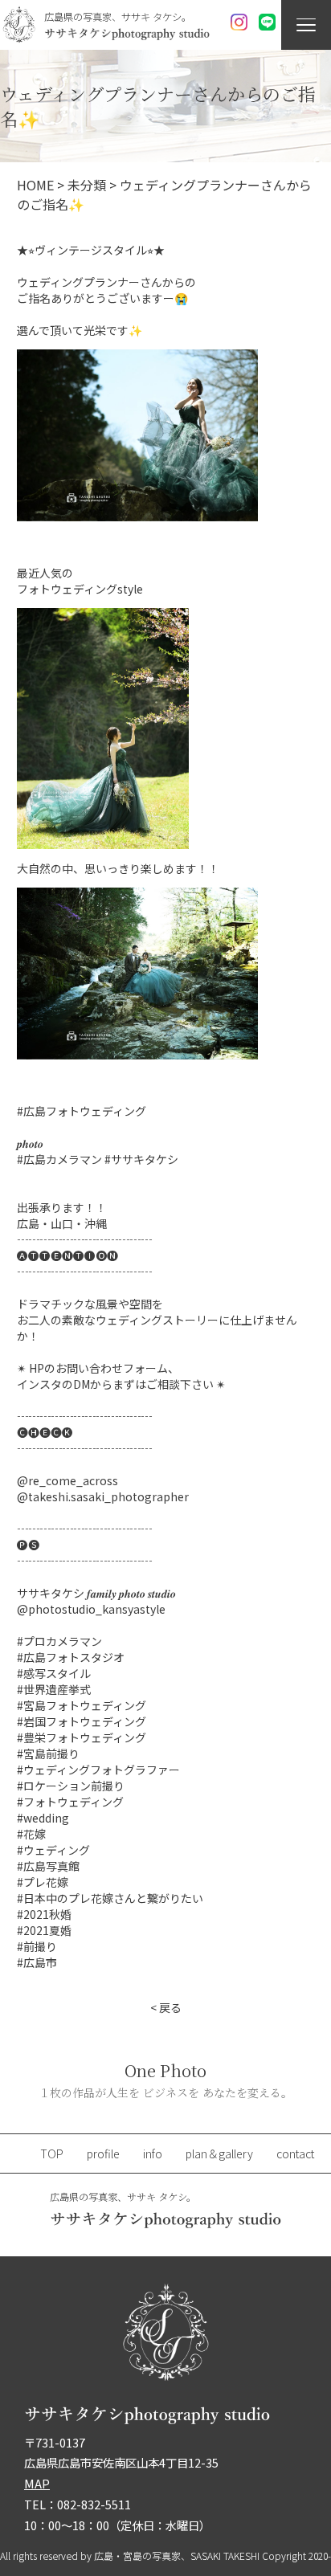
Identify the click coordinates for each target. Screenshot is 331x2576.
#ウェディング (53, 1850)
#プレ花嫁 (43, 1882)
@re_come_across (67, 1480)
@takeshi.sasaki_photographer (103, 1496)
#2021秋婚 (44, 1914)
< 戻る (166, 2007)
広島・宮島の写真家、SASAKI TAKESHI (177, 2556)
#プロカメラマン (59, 1641)
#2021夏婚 (44, 1930)
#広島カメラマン (59, 1159)
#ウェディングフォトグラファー (98, 1770)
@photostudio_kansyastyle (91, 1609)
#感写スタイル (54, 1673)
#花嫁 (31, 1834)
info (153, 2153)
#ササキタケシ (141, 1159)
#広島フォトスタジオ (71, 1657)
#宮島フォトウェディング (82, 1705)
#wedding (43, 1818)
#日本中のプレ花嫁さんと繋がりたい (110, 1898)
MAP (37, 2483)
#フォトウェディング (70, 1802)
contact (295, 2153)
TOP (52, 2153)
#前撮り (37, 1946)
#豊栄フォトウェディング (82, 1737)
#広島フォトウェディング (82, 1111)
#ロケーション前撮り (71, 1786)
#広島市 (37, 1962)
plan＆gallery (219, 2153)
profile (103, 2153)
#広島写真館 (48, 1866)
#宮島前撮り (48, 1753)
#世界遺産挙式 (54, 1689)
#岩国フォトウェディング (82, 1721)
